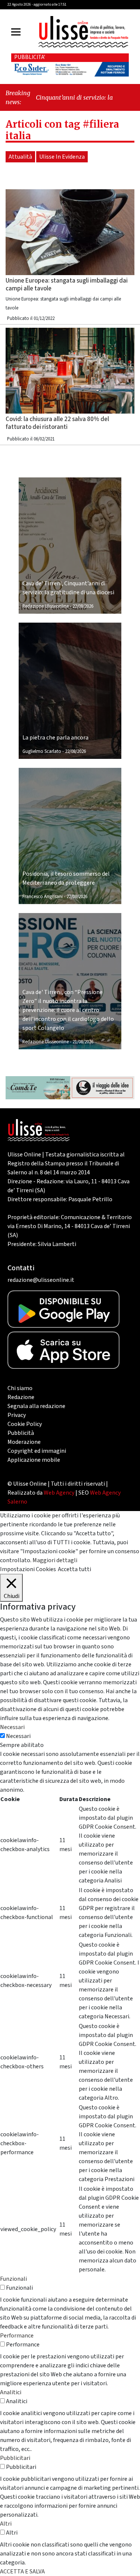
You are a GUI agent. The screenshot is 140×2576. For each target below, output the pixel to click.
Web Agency (59, 1493)
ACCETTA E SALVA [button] (22, 2572)
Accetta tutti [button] (74, 1569)
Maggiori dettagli (55, 1560)
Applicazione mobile (34, 1460)
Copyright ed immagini (37, 1451)
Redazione (21, 1397)
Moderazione (24, 1442)
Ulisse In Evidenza (62, 157)
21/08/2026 (83, 1042)
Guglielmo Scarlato (42, 751)
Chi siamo (20, 1388)
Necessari (18, 1736)
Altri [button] (6, 2524)
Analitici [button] (11, 2392)
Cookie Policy (25, 1424)
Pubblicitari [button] (15, 2458)
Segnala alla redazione (36, 1406)
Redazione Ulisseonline (46, 606)
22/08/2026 (83, 606)
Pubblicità (21, 1433)
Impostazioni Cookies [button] (28, 1569)
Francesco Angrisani (43, 897)
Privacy (17, 1415)
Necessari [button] (12, 1727)
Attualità (20, 157)
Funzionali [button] (13, 2279)
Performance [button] (17, 2336)
